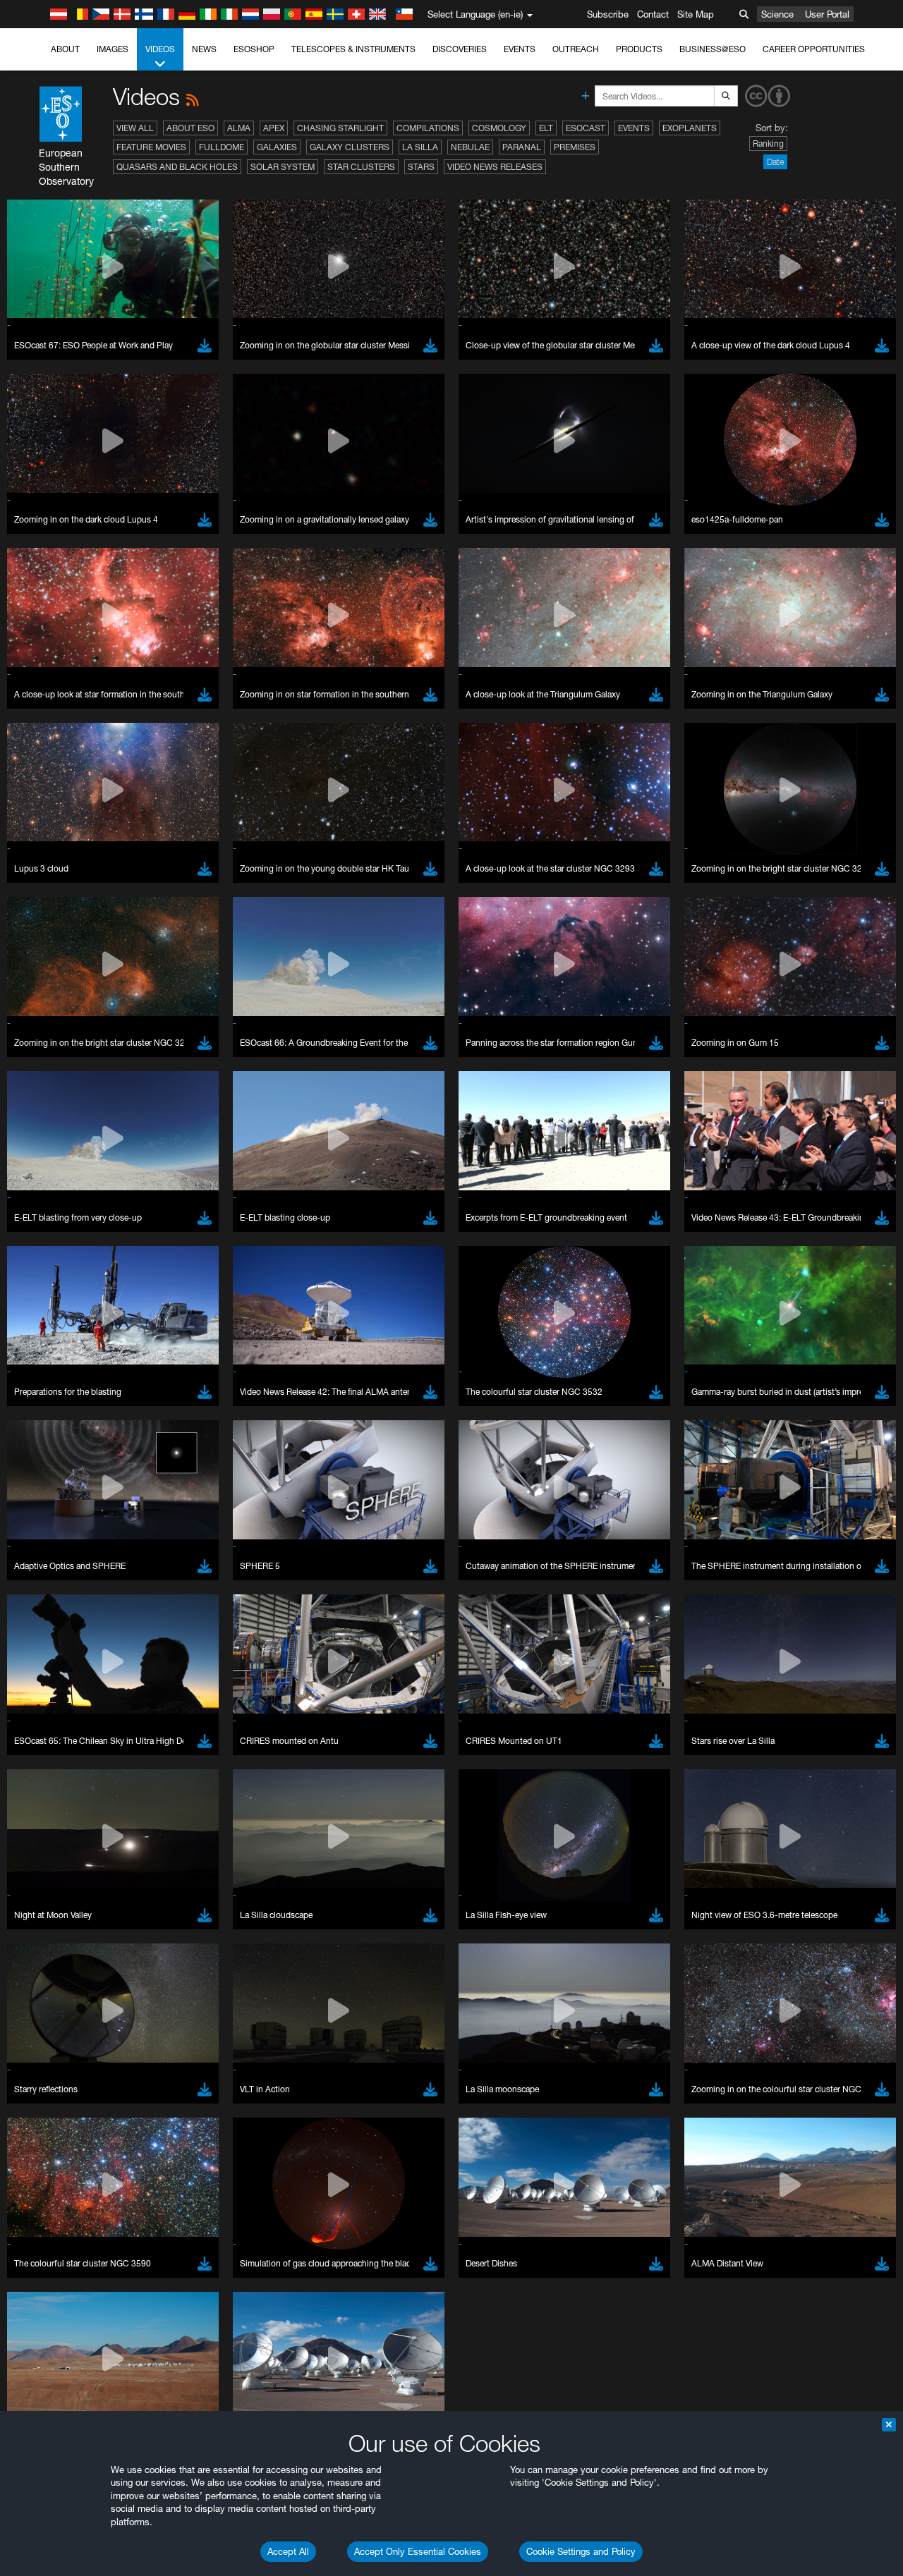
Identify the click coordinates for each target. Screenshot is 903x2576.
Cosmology (499, 128)
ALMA (239, 128)
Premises (575, 147)
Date (775, 162)
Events (520, 49)
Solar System (283, 167)
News (204, 49)
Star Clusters (361, 167)
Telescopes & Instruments (353, 49)
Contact (653, 14)
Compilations (428, 128)
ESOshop (254, 49)
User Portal (827, 14)
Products (639, 49)
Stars (421, 167)
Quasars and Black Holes (177, 167)
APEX (274, 128)
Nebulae (470, 147)
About (65, 49)
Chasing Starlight (340, 128)
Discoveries (460, 49)
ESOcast (586, 128)
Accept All (288, 2551)
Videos (160, 49)
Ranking (768, 144)
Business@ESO (713, 49)
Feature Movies (151, 147)
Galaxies (277, 147)
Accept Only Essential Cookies (418, 2551)
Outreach (576, 49)
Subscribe (608, 14)
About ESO (190, 128)
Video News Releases (495, 167)
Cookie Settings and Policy (581, 2551)
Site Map (696, 14)
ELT (546, 128)
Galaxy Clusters (350, 147)
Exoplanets (690, 128)
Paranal (522, 147)
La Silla (420, 147)
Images (113, 49)
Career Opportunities (814, 49)
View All (135, 128)
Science (777, 14)
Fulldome (222, 147)
